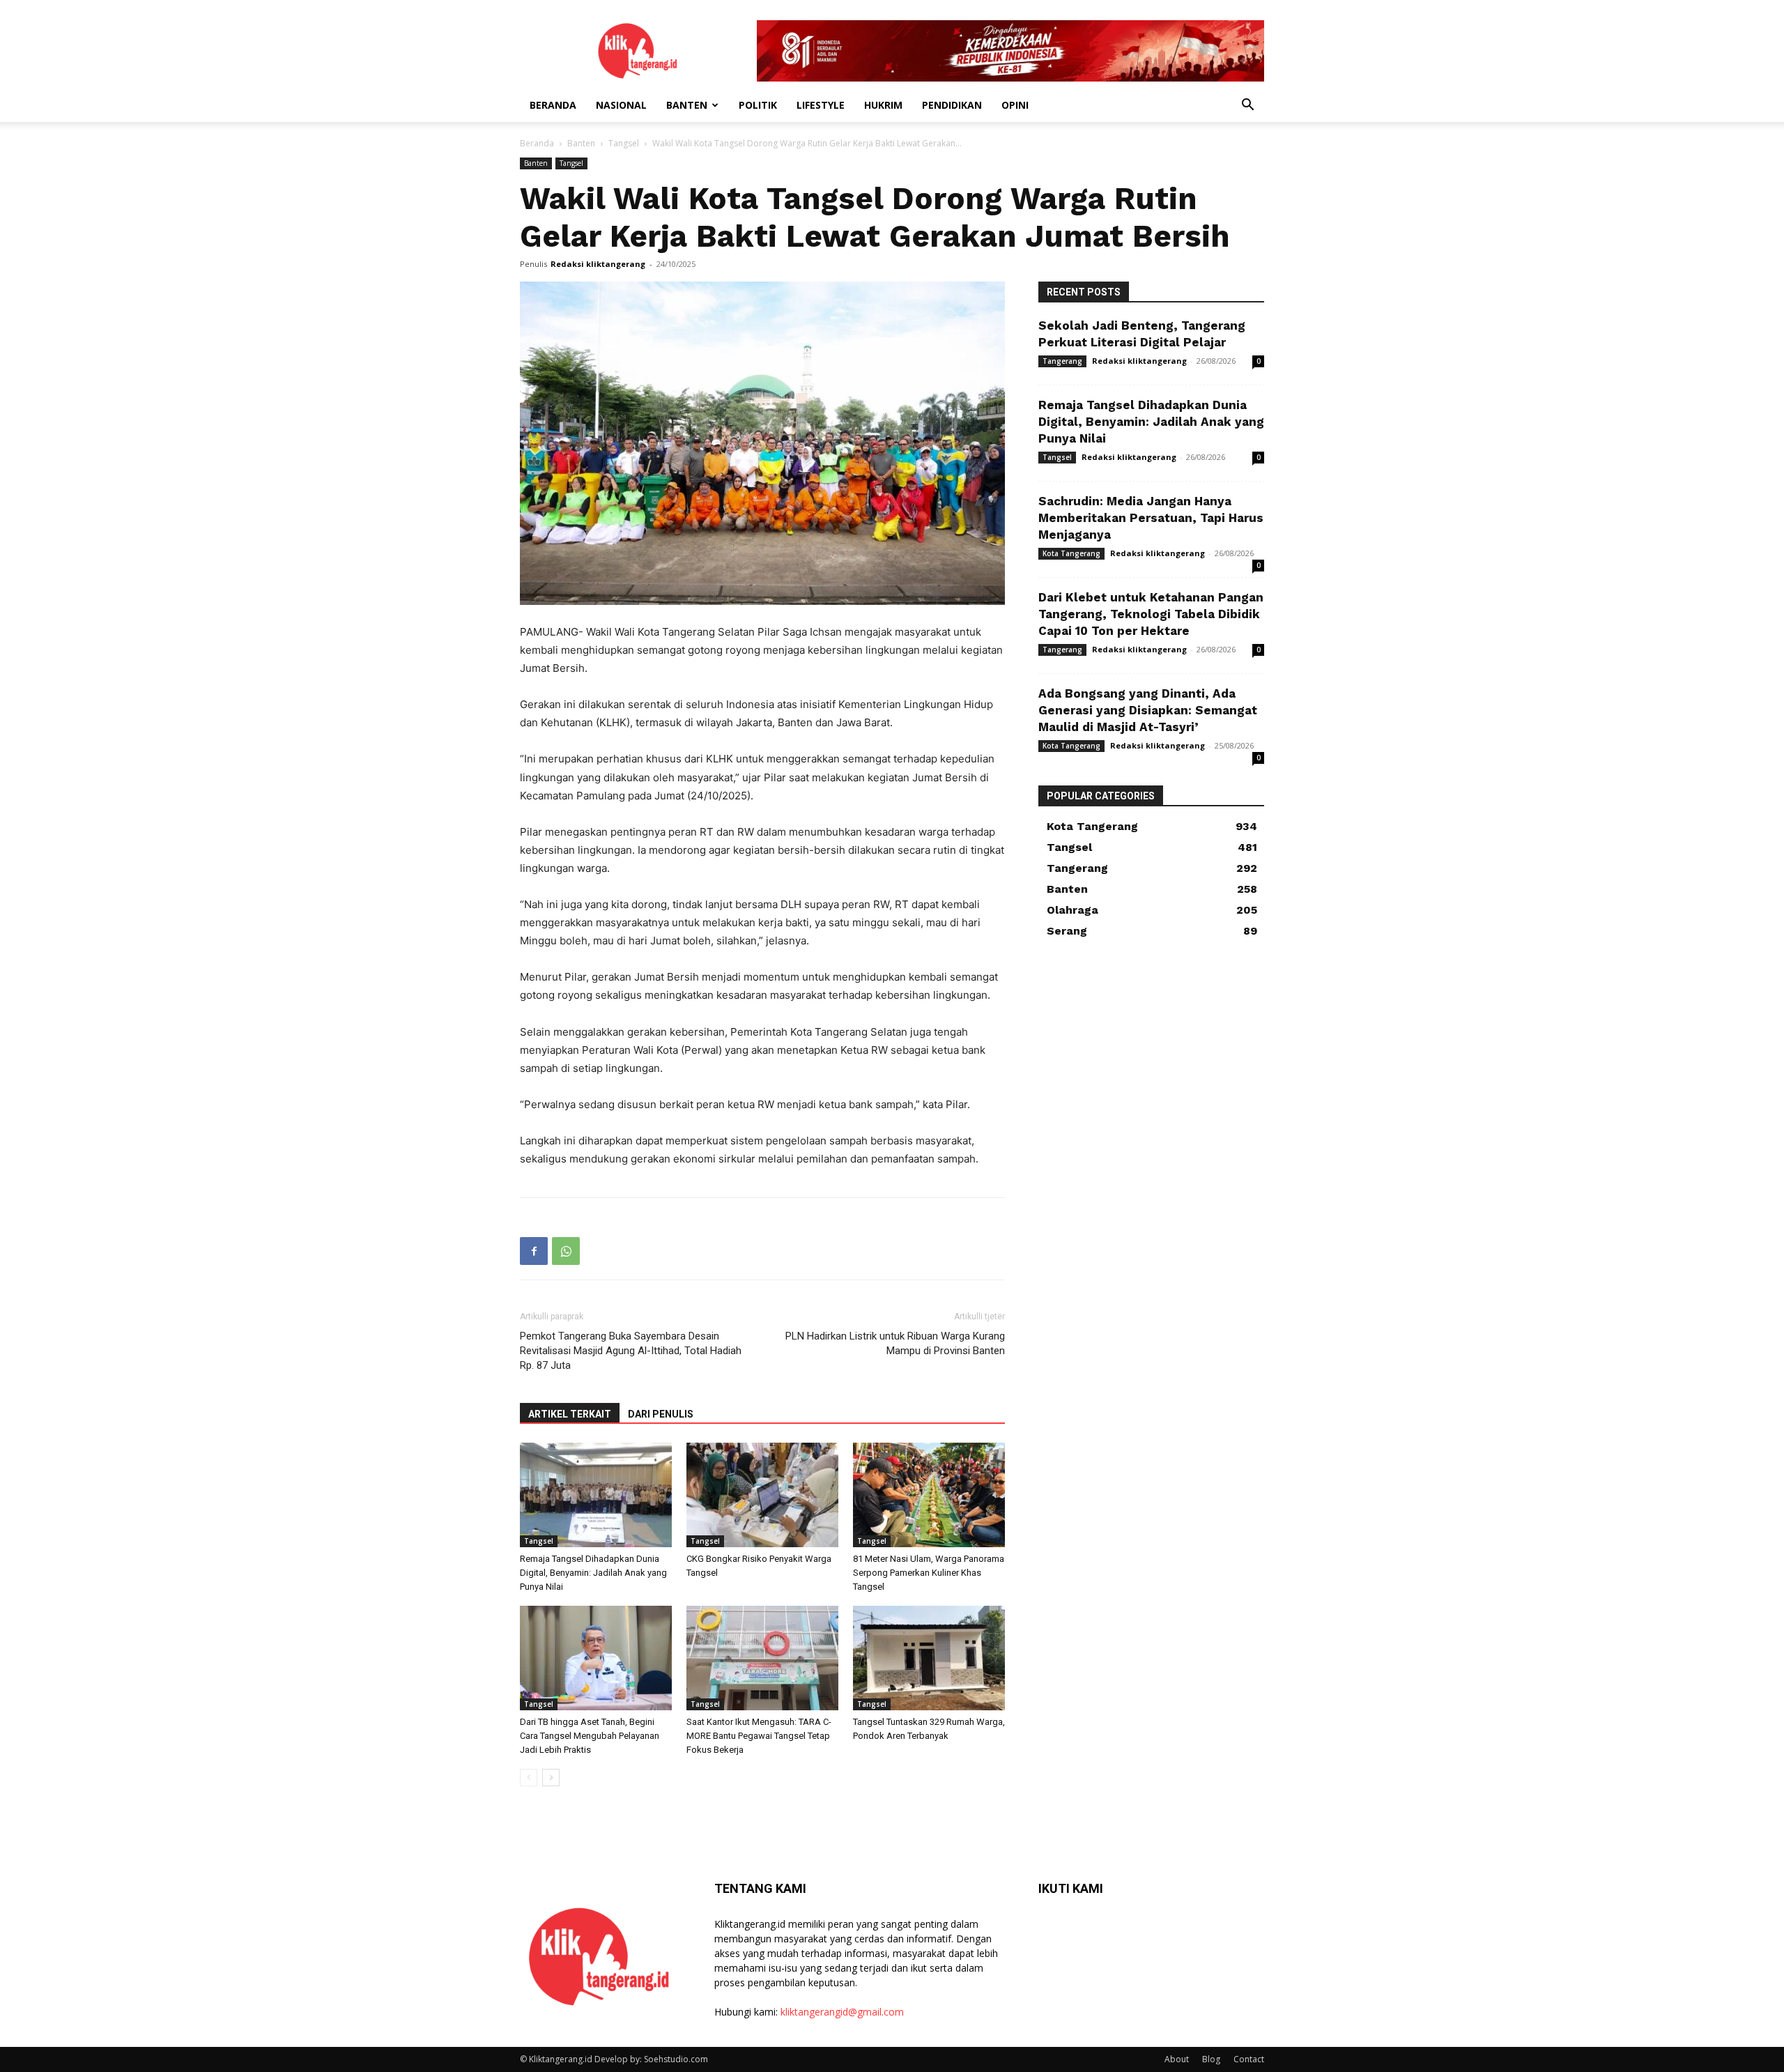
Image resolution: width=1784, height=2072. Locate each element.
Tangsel (624, 143)
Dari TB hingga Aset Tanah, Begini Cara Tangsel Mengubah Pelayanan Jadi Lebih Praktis (590, 1736)
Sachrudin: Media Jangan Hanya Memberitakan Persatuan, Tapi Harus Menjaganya (1151, 518)
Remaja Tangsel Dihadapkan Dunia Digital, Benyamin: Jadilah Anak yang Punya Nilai (593, 1573)
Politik (758, 105)
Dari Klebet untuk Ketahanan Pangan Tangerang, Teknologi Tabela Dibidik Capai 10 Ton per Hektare (1151, 614)
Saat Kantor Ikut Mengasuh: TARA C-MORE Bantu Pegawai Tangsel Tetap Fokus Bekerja (759, 1736)
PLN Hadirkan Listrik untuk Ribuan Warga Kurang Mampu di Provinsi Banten (895, 1343)
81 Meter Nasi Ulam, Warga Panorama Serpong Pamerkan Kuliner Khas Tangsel (929, 1573)
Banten (687, 105)
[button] (1247, 106)
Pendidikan (952, 105)
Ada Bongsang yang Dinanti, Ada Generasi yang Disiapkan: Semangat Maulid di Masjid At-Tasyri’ (1148, 710)
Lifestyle (821, 105)
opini (1015, 105)
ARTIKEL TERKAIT (570, 1414)
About (1177, 2059)
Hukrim (883, 105)
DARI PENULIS (661, 1414)
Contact (1249, 2059)
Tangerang (1062, 361)
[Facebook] (534, 1251)
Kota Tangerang (1071, 553)
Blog (1211, 2059)
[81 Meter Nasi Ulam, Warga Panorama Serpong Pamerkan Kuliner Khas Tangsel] (929, 1495)
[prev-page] (529, 1778)
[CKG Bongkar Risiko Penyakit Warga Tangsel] (762, 1495)
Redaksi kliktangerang (598, 264)
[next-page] (551, 1778)
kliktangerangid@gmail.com (842, 2012)
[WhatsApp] (566, 1251)
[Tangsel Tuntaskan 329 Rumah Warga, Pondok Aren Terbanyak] (929, 1658)
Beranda (553, 105)
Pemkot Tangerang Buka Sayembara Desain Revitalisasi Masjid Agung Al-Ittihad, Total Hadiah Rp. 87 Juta (631, 1351)
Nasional (621, 105)
